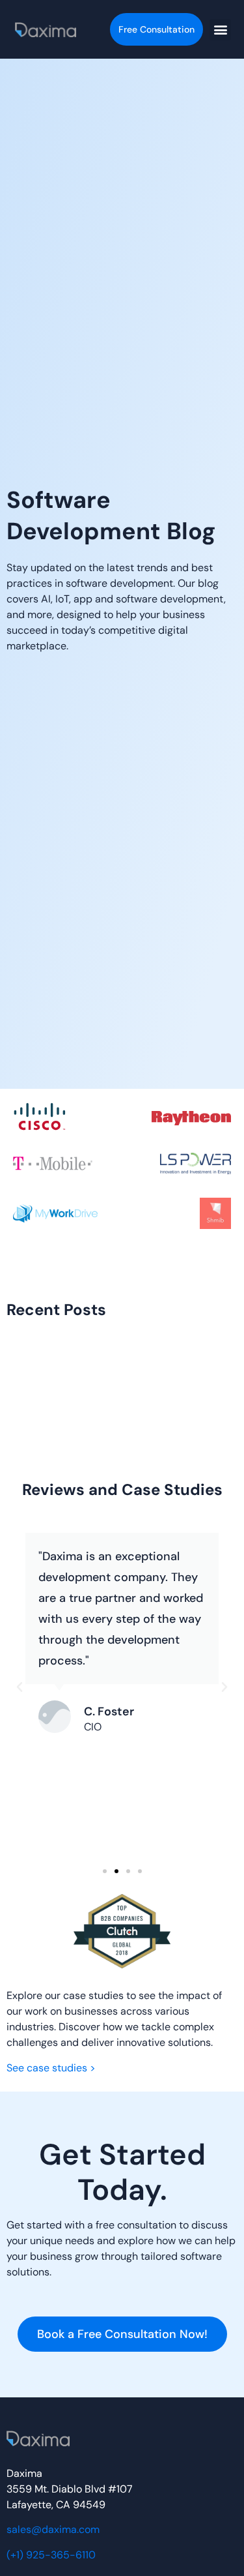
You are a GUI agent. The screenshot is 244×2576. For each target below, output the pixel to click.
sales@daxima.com (53, 2529)
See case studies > (51, 2068)
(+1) (51, 2555)
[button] (220, 30)
